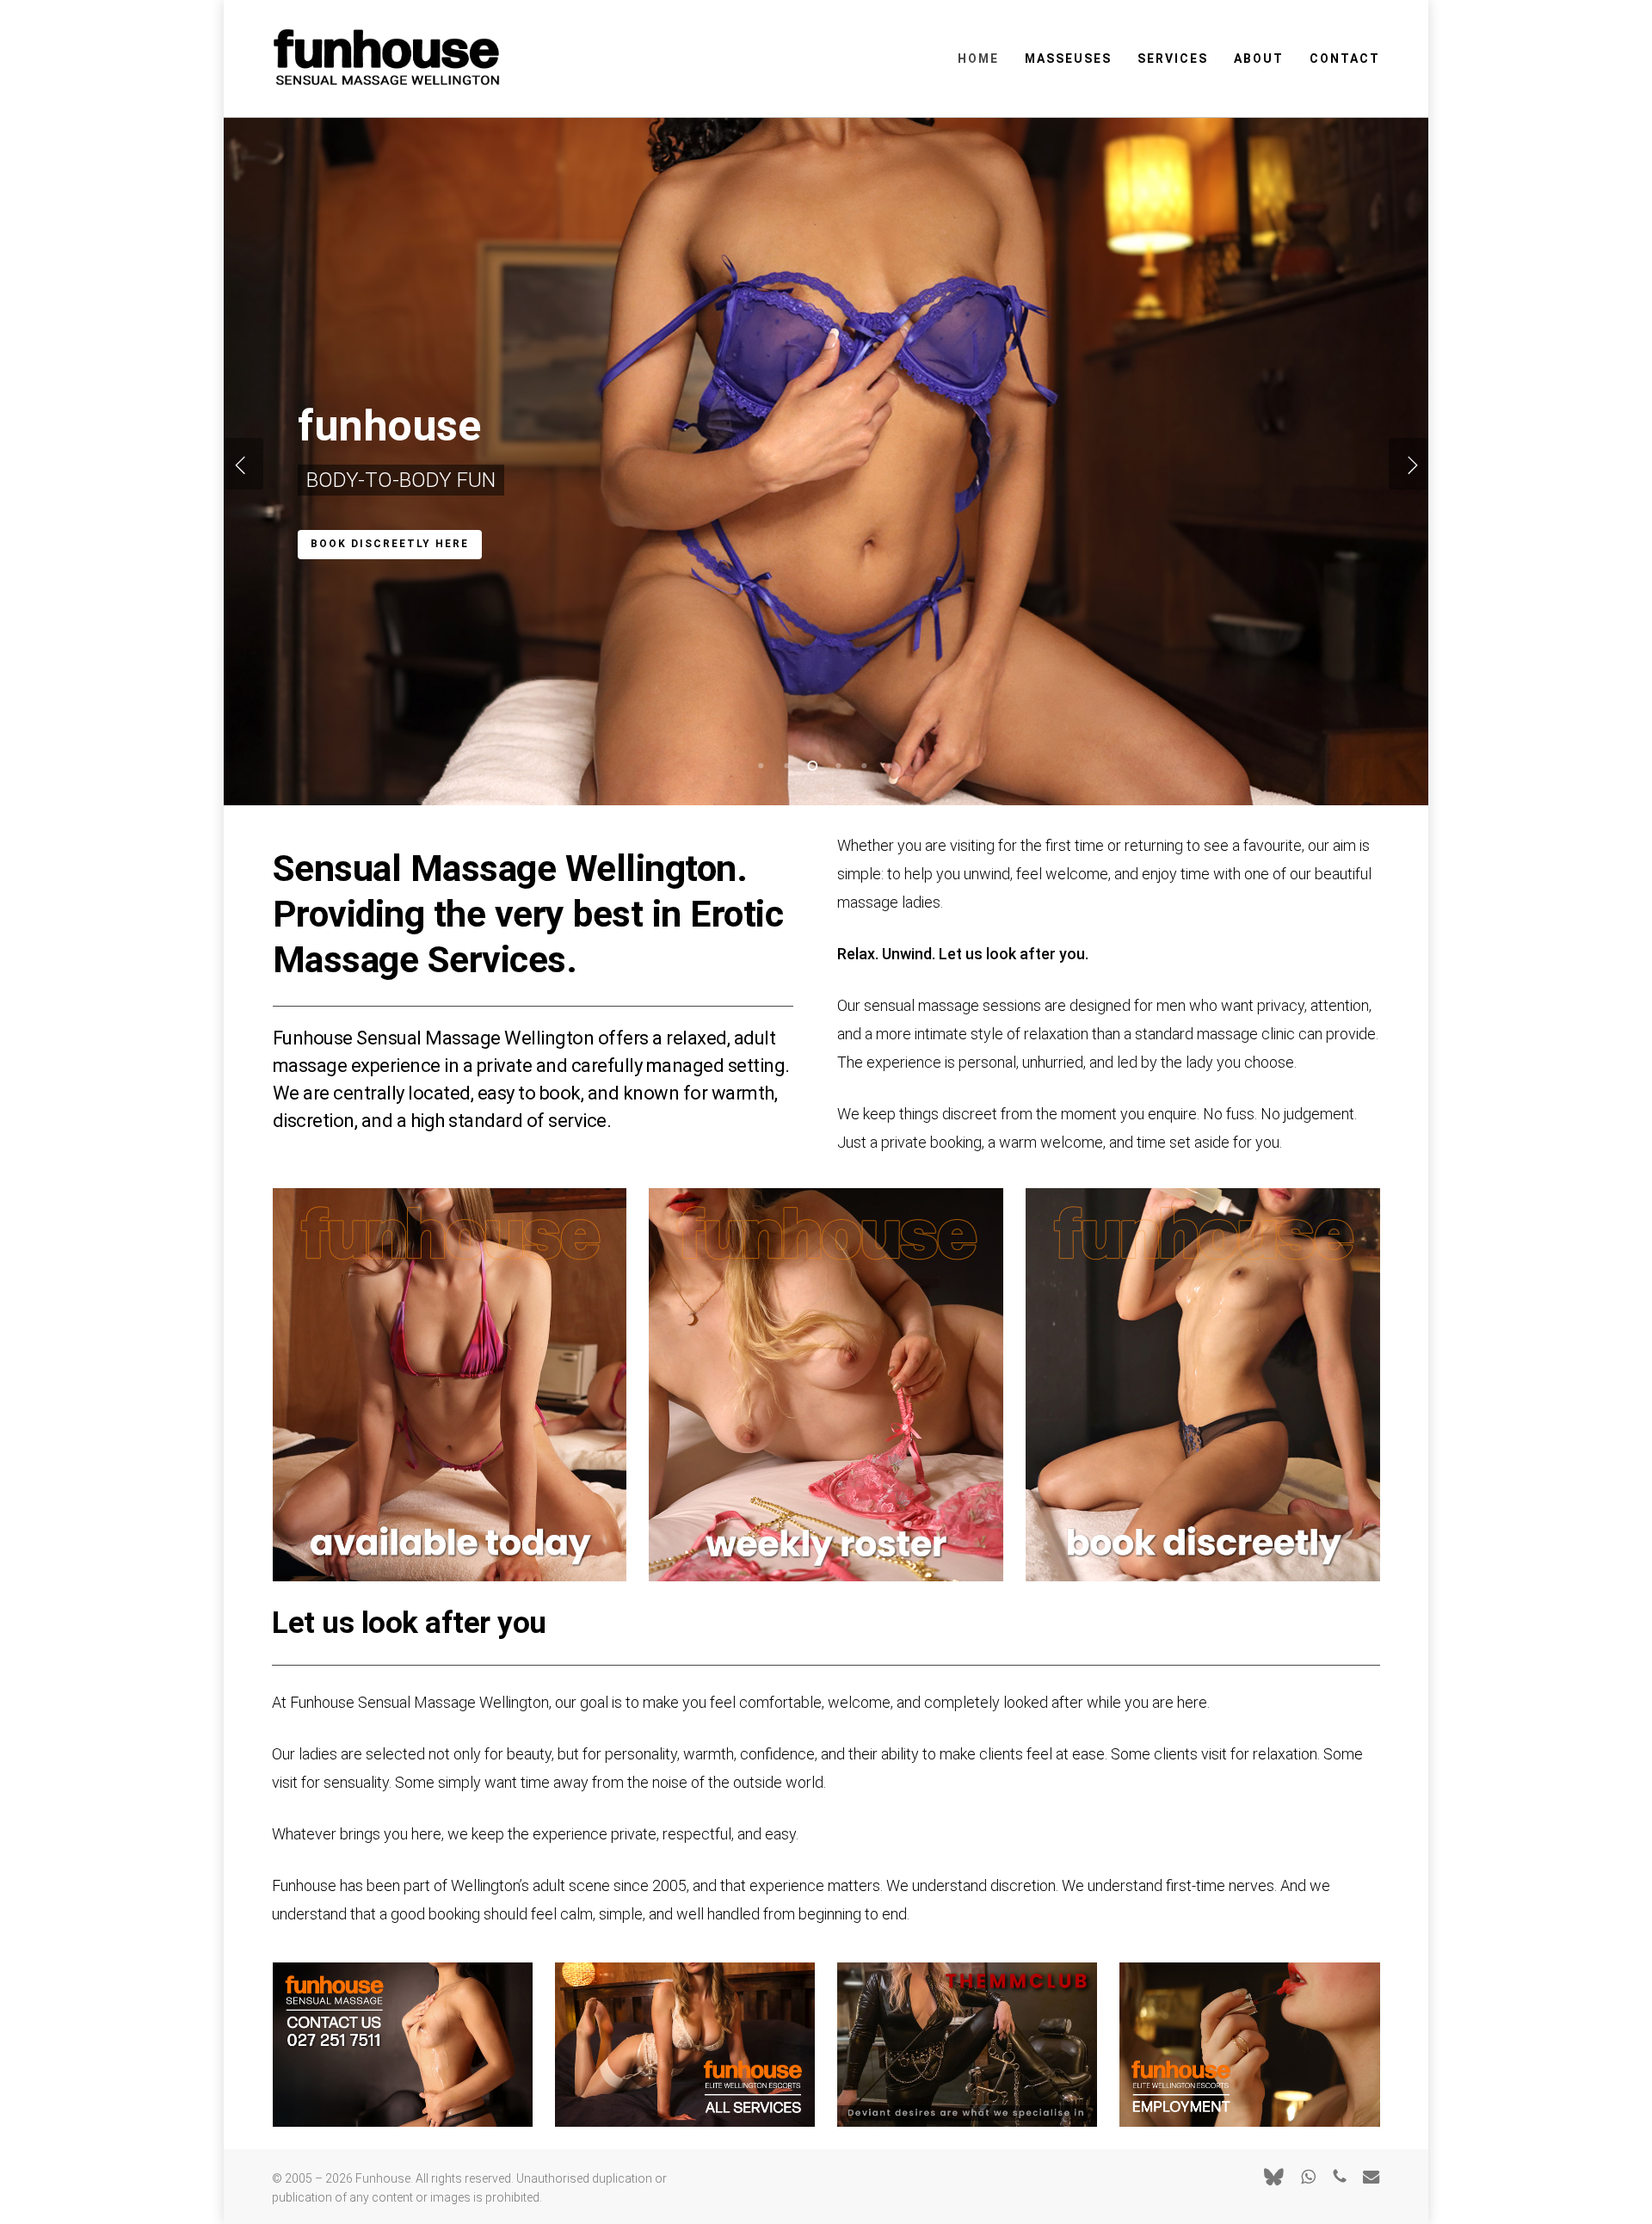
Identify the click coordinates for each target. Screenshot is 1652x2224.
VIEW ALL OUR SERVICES (391, 545)
